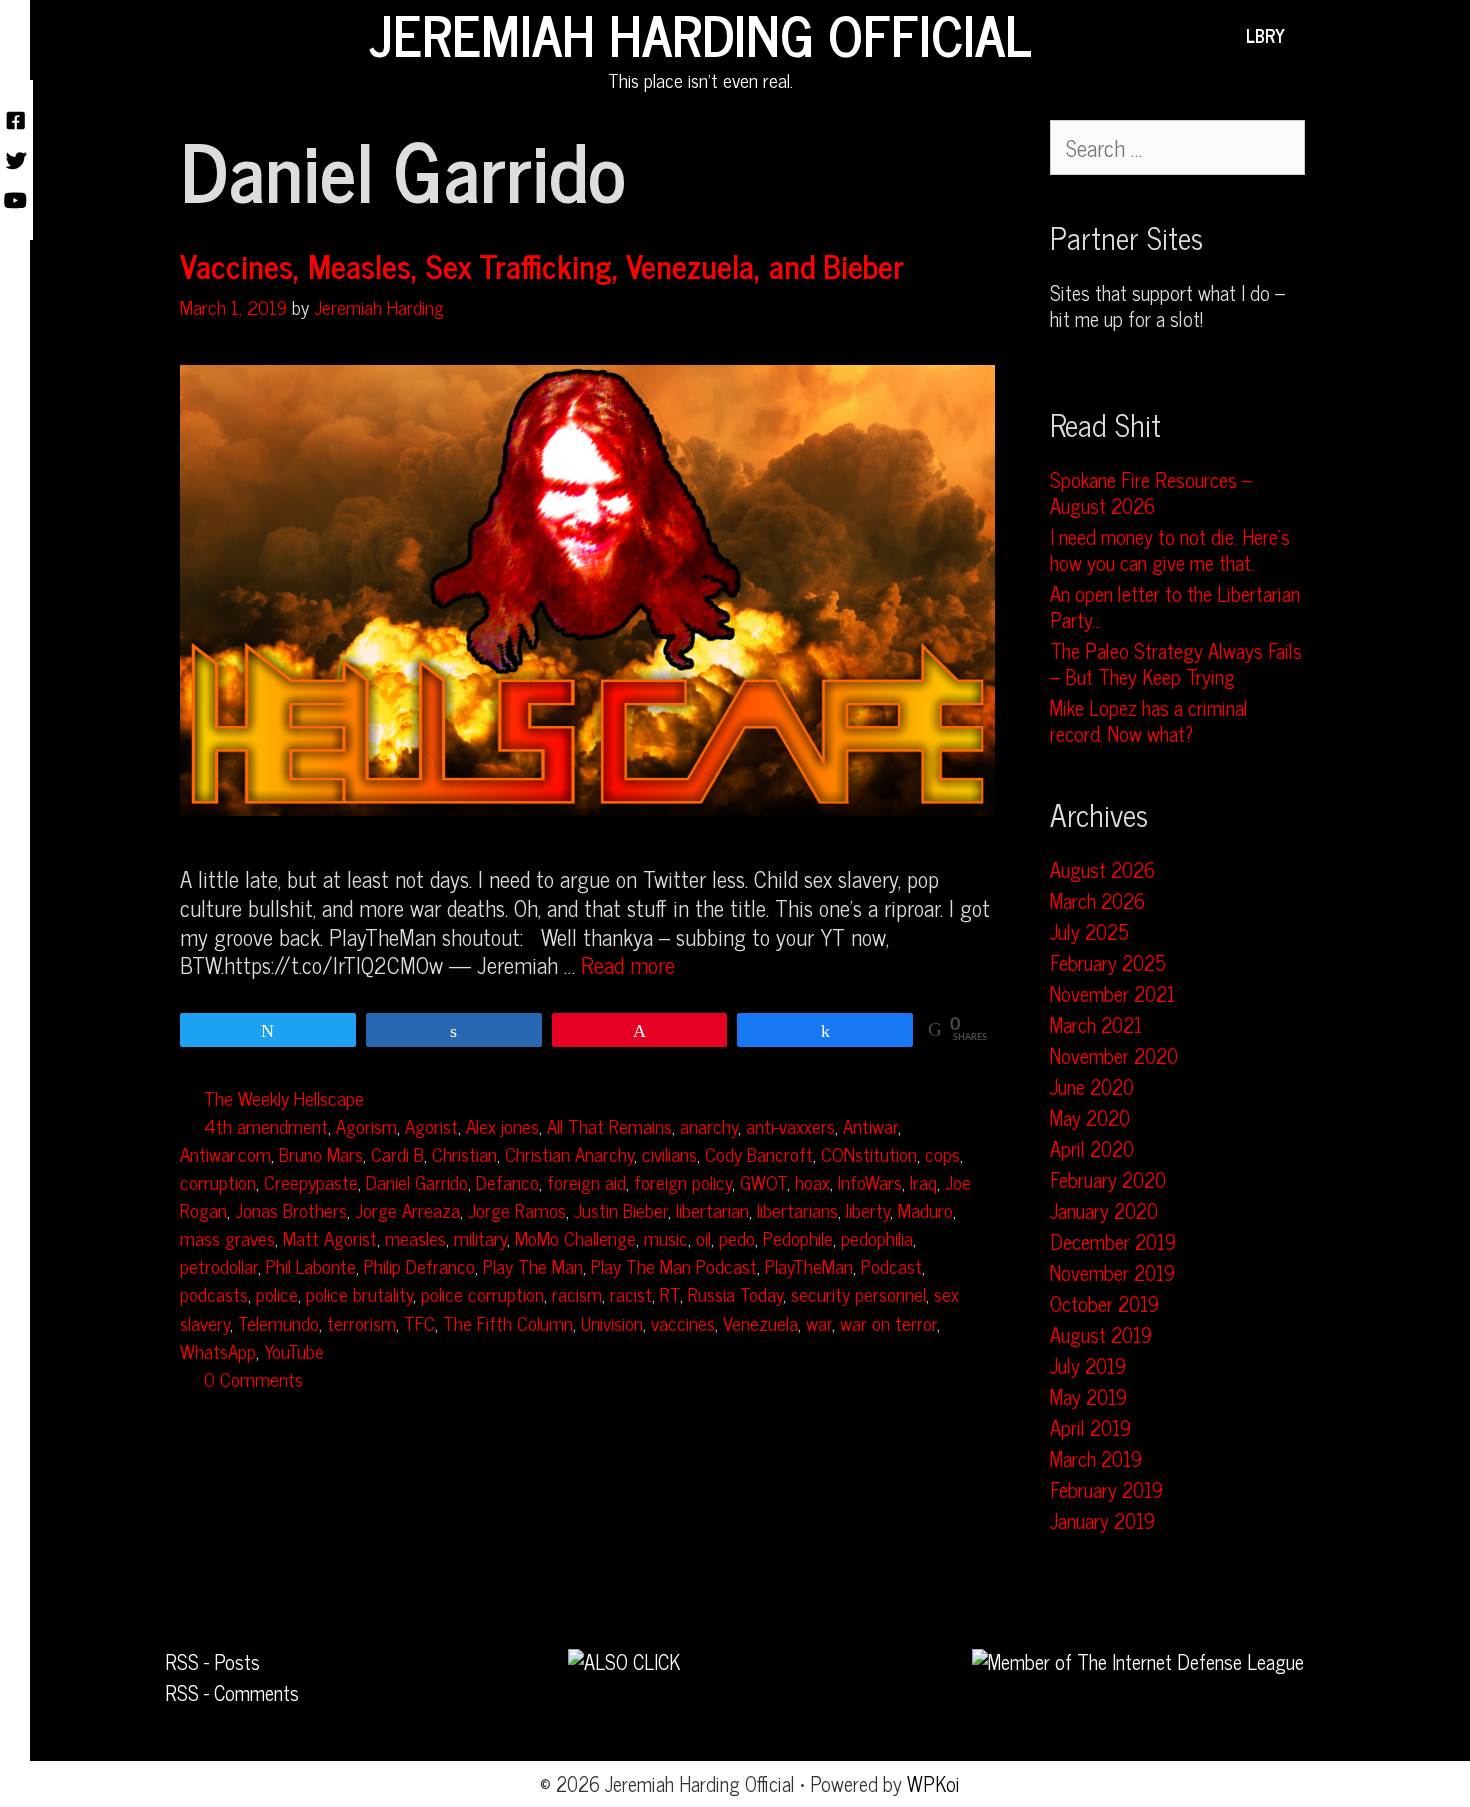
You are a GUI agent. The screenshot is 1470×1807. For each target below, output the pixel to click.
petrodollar (219, 1265)
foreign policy (683, 1181)
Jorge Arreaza (407, 1209)
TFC (419, 1322)
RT (670, 1293)
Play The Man (533, 1265)
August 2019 (1101, 1334)
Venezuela (760, 1322)
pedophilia (877, 1237)
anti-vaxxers (790, 1125)
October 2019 (1104, 1303)
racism (577, 1293)
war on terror (888, 1322)
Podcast (891, 1265)
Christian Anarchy (569, 1153)
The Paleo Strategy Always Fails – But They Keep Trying (1176, 663)
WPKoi (933, 1783)
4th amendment (266, 1125)
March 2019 (1096, 1458)
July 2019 (1088, 1365)
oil (703, 1237)
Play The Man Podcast (674, 1265)
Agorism (366, 1125)
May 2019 (1088, 1396)
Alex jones (502, 1125)
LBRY (1265, 35)
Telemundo (278, 1322)
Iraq (923, 1181)
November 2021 (1112, 993)
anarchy (709, 1125)
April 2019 (1090, 1427)
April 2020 (1092, 1148)
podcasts (214, 1293)
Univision (612, 1322)
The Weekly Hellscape (284, 1097)
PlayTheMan (809, 1265)
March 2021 (1096, 1024)
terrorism (361, 1322)
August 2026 (1102, 869)
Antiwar (870, 1125)
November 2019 (1112, 1272)
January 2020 (1104, 1210)
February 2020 (1108, 1179)
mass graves (227, 1237)
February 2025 (1108, 962)
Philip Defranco (419, 1265)
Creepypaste (311, 1181)
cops (942, 1153)
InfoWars (870, 1181)
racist (631, 1293)
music (666, 1237)
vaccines (683, 1322)
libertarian (712, 1209)
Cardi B (397, 1153)
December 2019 (1113, 1241)
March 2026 (1097, 900)
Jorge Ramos (517, 1209)
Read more (628, 964)
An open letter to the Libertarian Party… (1175, 606)
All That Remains (609, 1125)
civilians (669, 1153)
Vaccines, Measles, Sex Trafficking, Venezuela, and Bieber (542, 265)
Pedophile (798, 1237)
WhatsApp (218, 1350)
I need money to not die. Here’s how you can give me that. (1170, 549)
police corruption (482, 1293)
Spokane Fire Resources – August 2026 (1151, 492)
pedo (737, 1237)
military (480, 1237)
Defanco (507, 1181)
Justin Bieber (621, 1209)
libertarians (797, 1209)
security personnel (858, 1293)
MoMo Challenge (575, 1237)
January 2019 (1102, 1520)
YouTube (294, 1350)
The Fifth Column (508, 1322)
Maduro (925, 1209)
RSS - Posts (212, 1661)
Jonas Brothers (291, 1209)
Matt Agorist (330, 1237)
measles (415, 1237)
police (277, 1293)
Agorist (431, 1125)
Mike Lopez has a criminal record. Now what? (1149, 720)
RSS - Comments (232, 1692)
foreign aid (586, 1181)
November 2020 (1114, 1055)
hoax (812, 1181)
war (819, 1322)
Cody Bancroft (759, 1153)
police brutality (359, 1293)
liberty (868, 1209)
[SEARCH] (1314, 35)
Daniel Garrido (417, 1181)
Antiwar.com (225, 1153)
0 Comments (253, 1378)
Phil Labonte (311, 1265)
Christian (464, 1153)
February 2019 (1106, 1489)
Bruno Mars (321, 1153)
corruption (218, 1181)
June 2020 (1092, 1086)
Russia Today (735, 1293)
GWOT (763, 1181)
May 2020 (1090, 1117)
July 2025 (1089, 931)
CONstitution (869, 1153)
